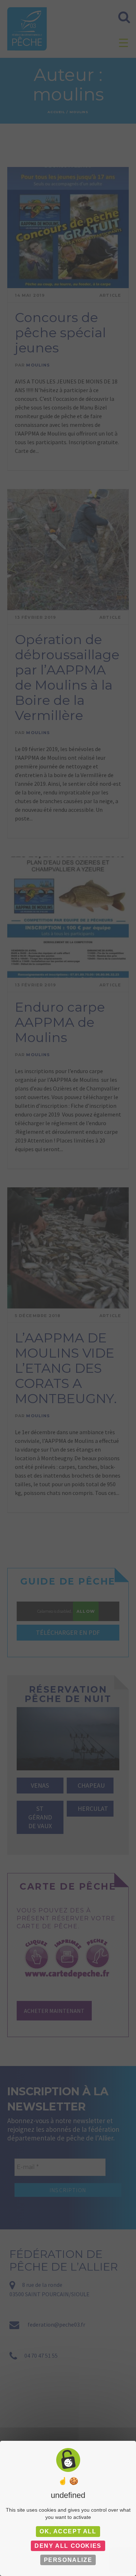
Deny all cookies (68, 2546)
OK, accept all (68, 2531)
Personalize (68, 2560)
